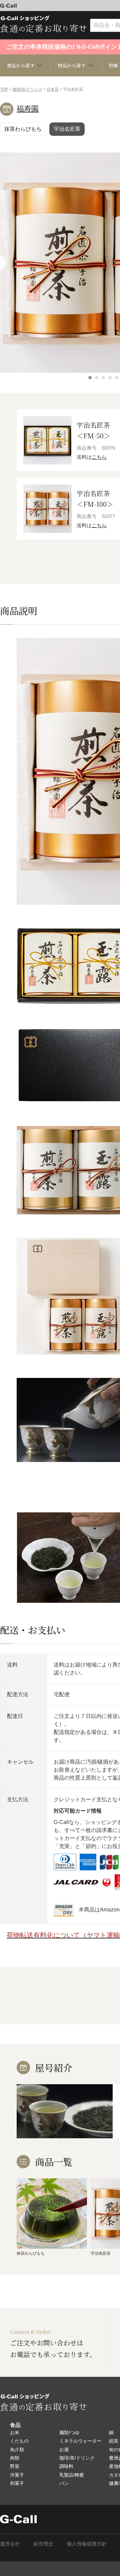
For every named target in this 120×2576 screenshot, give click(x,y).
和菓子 (17, 2483)
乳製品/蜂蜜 (72, 2475)
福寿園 (28, 109)
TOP (4, 89)
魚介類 (17, 2450)
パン (64, 2483)
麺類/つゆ (69, 2433)
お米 (15, 2433)
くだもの (19, 2441)
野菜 (15, 2466)
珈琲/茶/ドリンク (27, 89)
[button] (90, 378)
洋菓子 (17, 2475)
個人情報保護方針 (87, 2544)
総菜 (114, 2441)
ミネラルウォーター (80, 2441)
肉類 (15, 2458)
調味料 (66, 2466)
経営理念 (43, 2544)
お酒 (64, 2450)
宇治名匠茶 (67, 129)
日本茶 (53, 89)
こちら (99, 457)
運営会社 (10, 2544)
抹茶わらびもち (23, 129)
